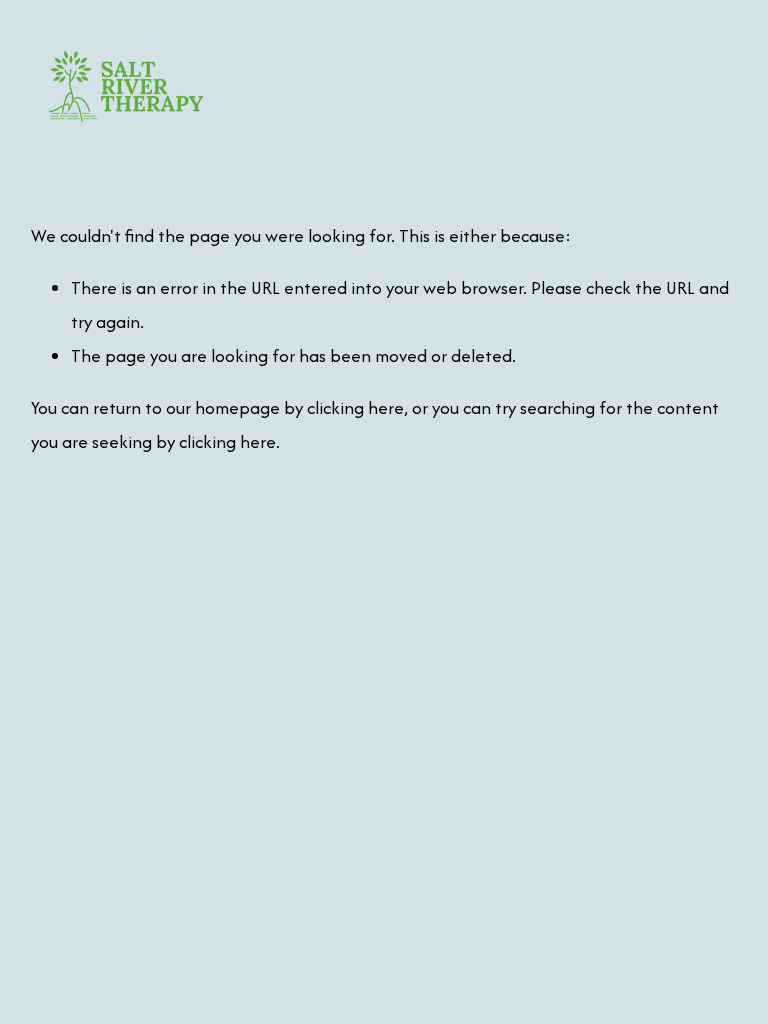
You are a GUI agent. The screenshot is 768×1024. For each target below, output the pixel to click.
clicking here (355, 407)
